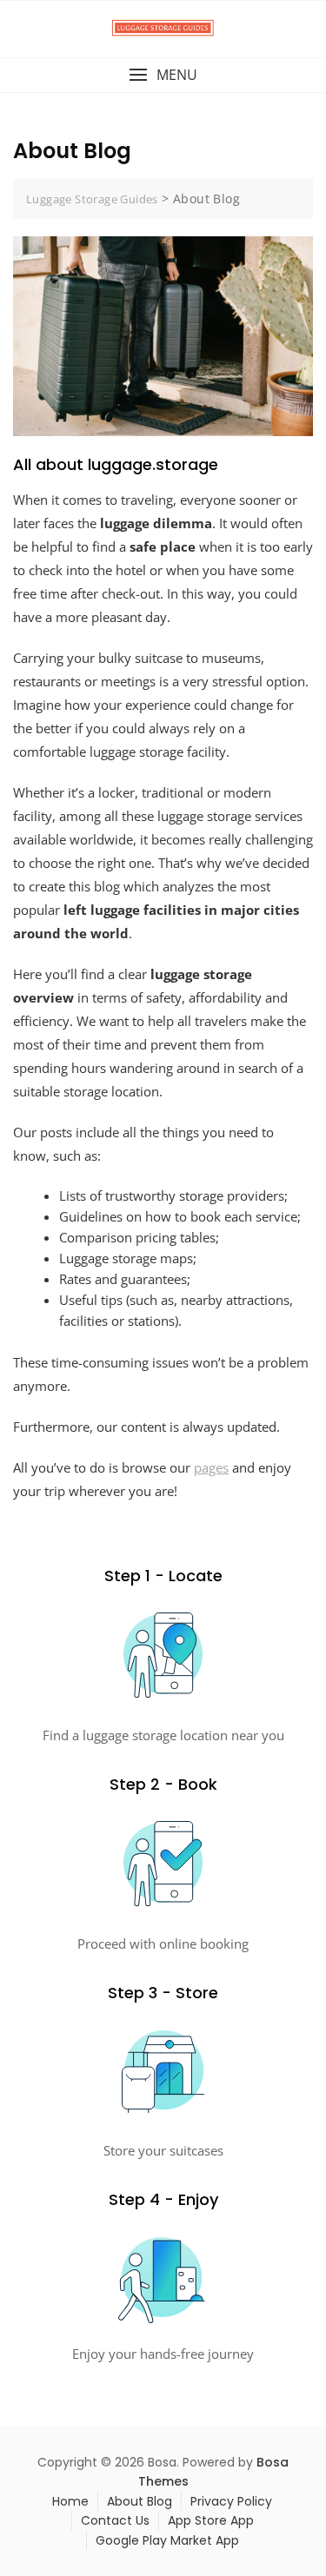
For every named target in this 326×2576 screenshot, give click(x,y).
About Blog (140, 2501)
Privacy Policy (231, 2501)
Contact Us (115, 2520)
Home (70, 2501)
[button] (163, 75)
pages (211, 1467)
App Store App (211, 2520)
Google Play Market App (167, 2540)
